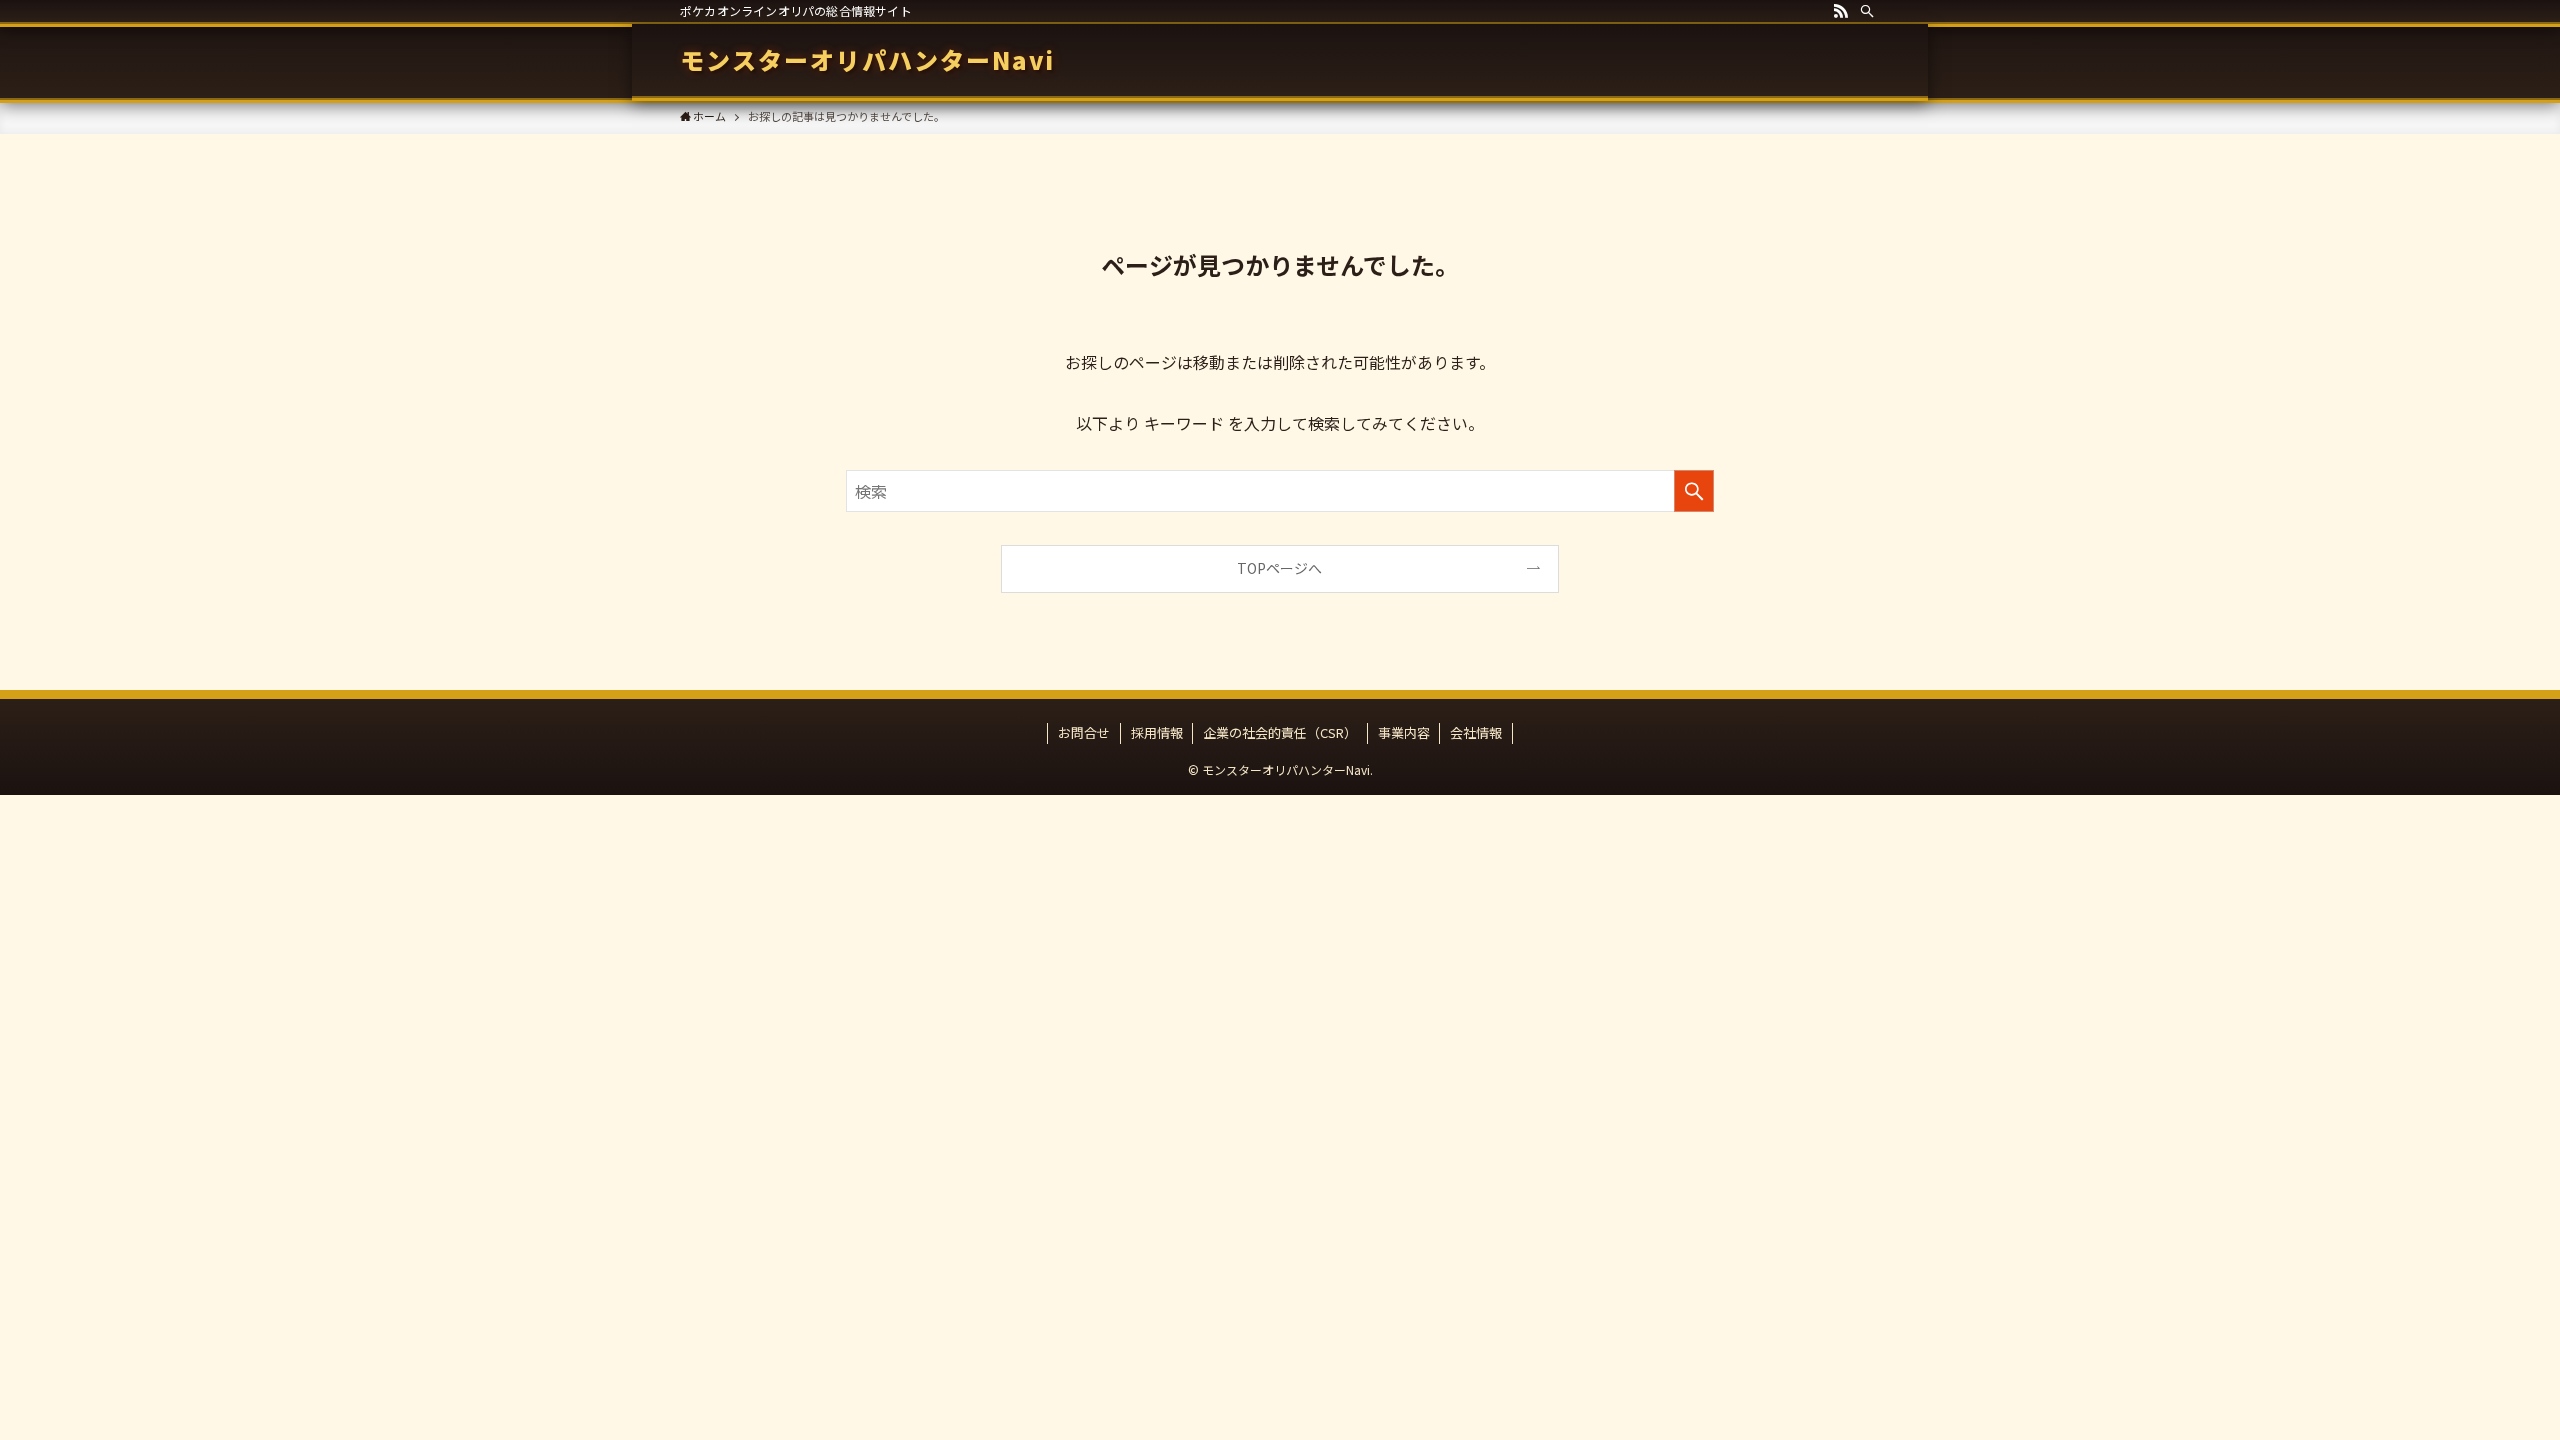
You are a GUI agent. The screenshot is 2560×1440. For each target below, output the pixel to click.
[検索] (1867, 11)
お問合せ (1084, 732)
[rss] (1841, 11)
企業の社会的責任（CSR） (1280, 732)
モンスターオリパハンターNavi (867, 60)
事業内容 (1404, 732)
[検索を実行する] (1694, 491)
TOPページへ (1279, 568)
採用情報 (1157, 732)
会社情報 (1476, 732)
